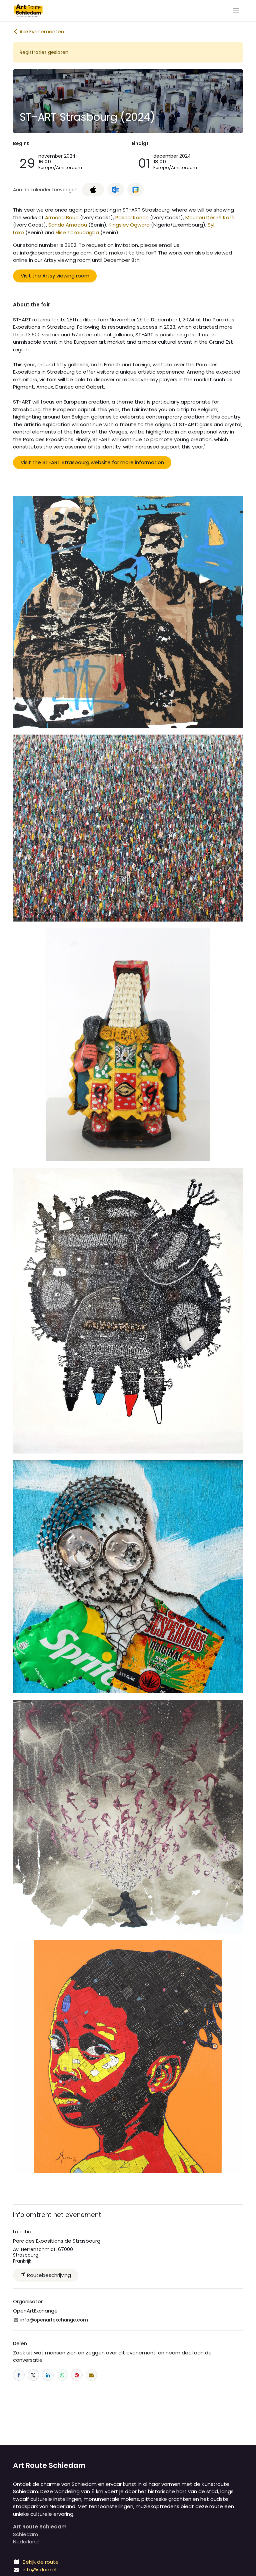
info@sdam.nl (39, 2570)
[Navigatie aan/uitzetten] (236, 10)
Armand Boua (62, 217)
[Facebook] (19, 2375)
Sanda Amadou (68, 225)
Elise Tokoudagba (77, 232)
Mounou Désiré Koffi (210, 217)
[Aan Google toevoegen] (135, 190)
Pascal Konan (132, 217)
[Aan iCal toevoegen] (93, 190)
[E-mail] (91, 2375)
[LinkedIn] (48, 2375)
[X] (33, 2375)
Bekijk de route (41, 2562)
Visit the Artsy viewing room (55, 276)
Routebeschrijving (48, 2275)
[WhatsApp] (62, 2375)
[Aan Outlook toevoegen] (115, 190)
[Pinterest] (77, 2375)
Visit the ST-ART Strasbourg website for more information (92, 462)
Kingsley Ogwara (129, 225)
